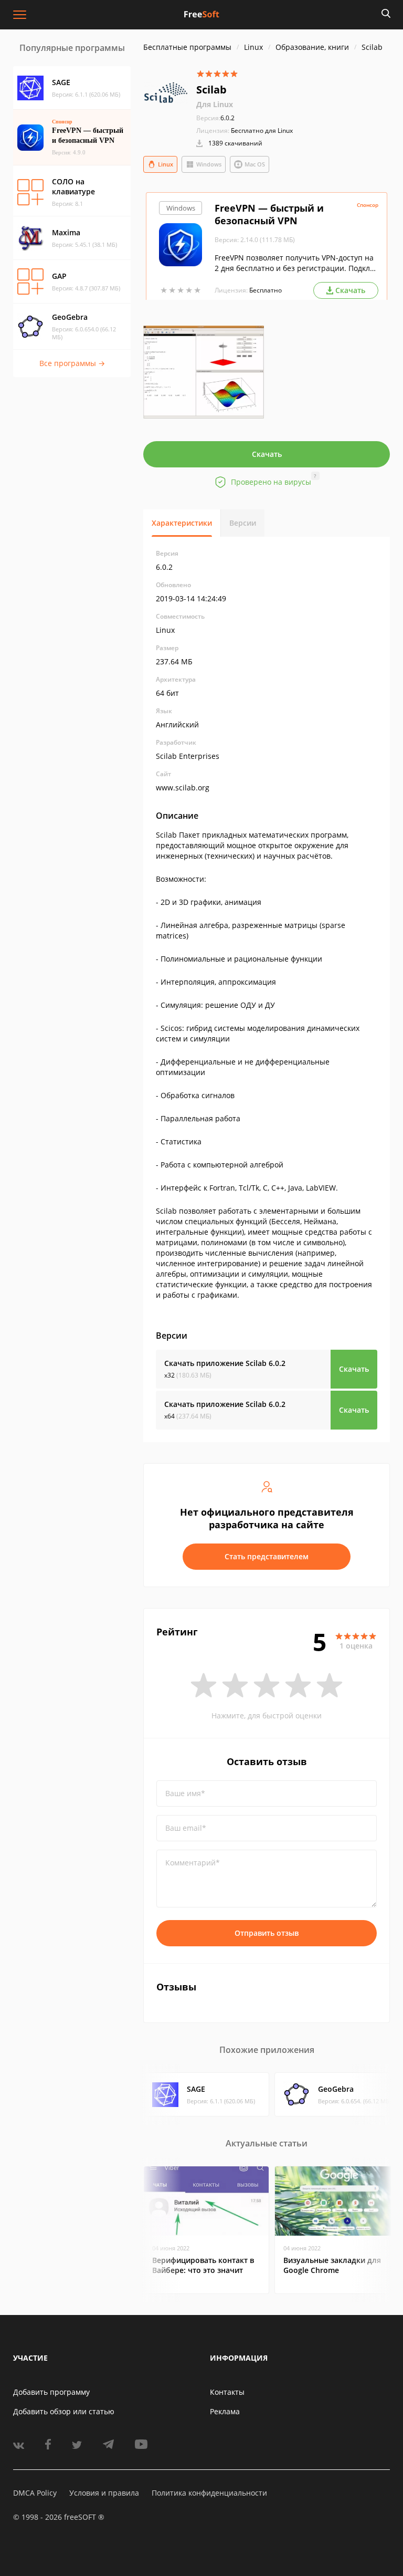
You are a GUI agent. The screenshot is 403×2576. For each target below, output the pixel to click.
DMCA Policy (35, 2493)
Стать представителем (267, 1556)
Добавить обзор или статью (64, 2411)
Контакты (227, 2392)
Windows (209, 164)
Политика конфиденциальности (209, 2493)
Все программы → (72, 363)
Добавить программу (51, 2392)
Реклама (225, 2411)
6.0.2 (215, 118)
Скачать (267, 454)
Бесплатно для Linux (262, 131)
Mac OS (255, 164)
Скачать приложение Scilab (225, 1363)
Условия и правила (104, 2493)
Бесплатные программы (187, 47)
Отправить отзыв (267, 1933)
